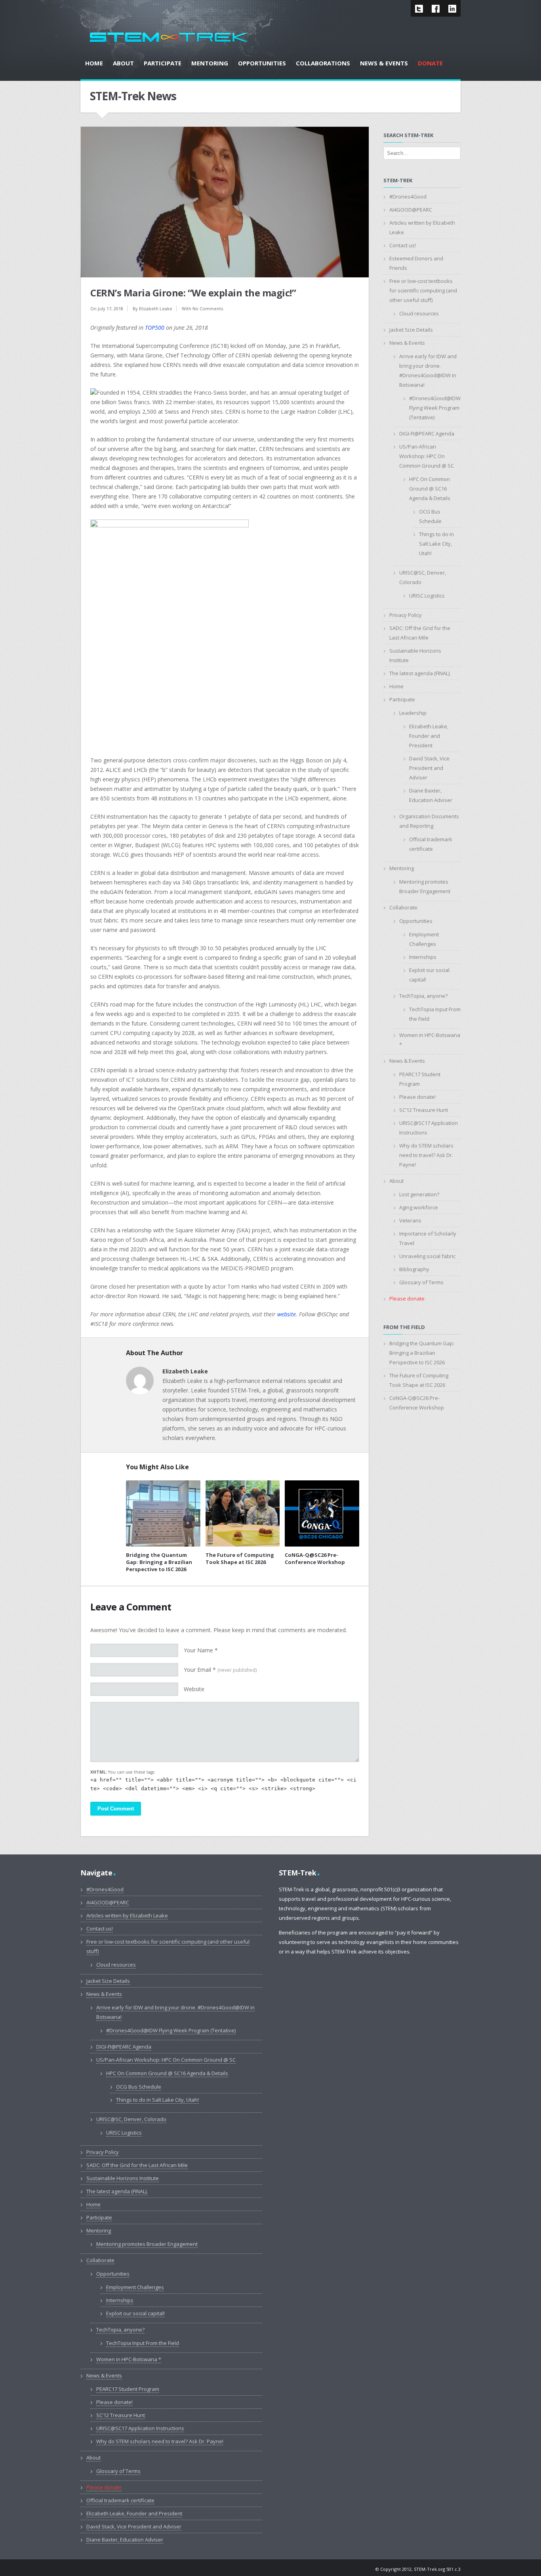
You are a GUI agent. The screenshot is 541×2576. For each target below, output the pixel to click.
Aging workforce (419, 1207)
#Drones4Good (408, 197)
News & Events (407, 343)
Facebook (436, 8)
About (396, 1181)
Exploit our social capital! (135, 2313)
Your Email (220, 1670)
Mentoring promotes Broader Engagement (147, 2244)
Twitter (419, 8)
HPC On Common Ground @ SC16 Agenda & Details (430, 489)
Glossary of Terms (421, 1282)
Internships (423, 957)
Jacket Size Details (411, 330)
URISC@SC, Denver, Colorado (131, 2119)
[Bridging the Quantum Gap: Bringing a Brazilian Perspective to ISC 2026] (163, 1513)
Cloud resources (419, 313)
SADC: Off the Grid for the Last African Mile (137, 2165)
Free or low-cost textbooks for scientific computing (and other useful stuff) (423, 290)
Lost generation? (419, 1194)
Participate (402, 699)
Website (194, 1689)
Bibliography (414, 1269)
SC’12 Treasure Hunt (424, 1110)
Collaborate (403, 907)
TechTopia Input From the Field (143, 2343)
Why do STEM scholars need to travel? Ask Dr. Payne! (426, 1155)
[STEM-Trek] (169, 37)
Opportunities (416, 921)
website (287, 1314)
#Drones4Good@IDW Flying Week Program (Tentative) (435, 408)
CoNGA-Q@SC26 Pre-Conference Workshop (315, 1558)
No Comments (208, 308)
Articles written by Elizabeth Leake (127, 1915)
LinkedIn (452, 8)
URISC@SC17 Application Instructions (140, 2428)
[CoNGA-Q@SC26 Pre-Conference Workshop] (322, 1513)
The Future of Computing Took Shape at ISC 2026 (240, 1558)
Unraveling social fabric (427, 1256)
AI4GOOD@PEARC (411, 210)
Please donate (407, 1299)
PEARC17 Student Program (128, 2389)
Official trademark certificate (120, 2500)
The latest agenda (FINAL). (420, 673)
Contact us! (403, 245)
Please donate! (417, 1097)
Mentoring (402, 868)
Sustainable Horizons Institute (123, 2178)
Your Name (201, 1650)
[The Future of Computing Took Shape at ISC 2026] (243, 1513)
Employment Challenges (135, 2287)
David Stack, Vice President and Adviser (429, 768)
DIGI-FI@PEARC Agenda (427, 433)
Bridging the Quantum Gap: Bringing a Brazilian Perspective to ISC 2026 (159, 1562)
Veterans (410, 1220)
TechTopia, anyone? (423, 996)
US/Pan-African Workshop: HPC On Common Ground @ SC (427, 456)
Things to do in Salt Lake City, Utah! (436, 544)
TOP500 (155, 327)
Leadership (413, 713)
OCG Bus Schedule (139, 2087)
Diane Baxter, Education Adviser (125, 2540)
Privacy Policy (406, 615)
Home (396, 686)
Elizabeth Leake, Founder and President (429, 736)
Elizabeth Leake (156, 308)
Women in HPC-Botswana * (129, 2359)
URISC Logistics (427, 596)
